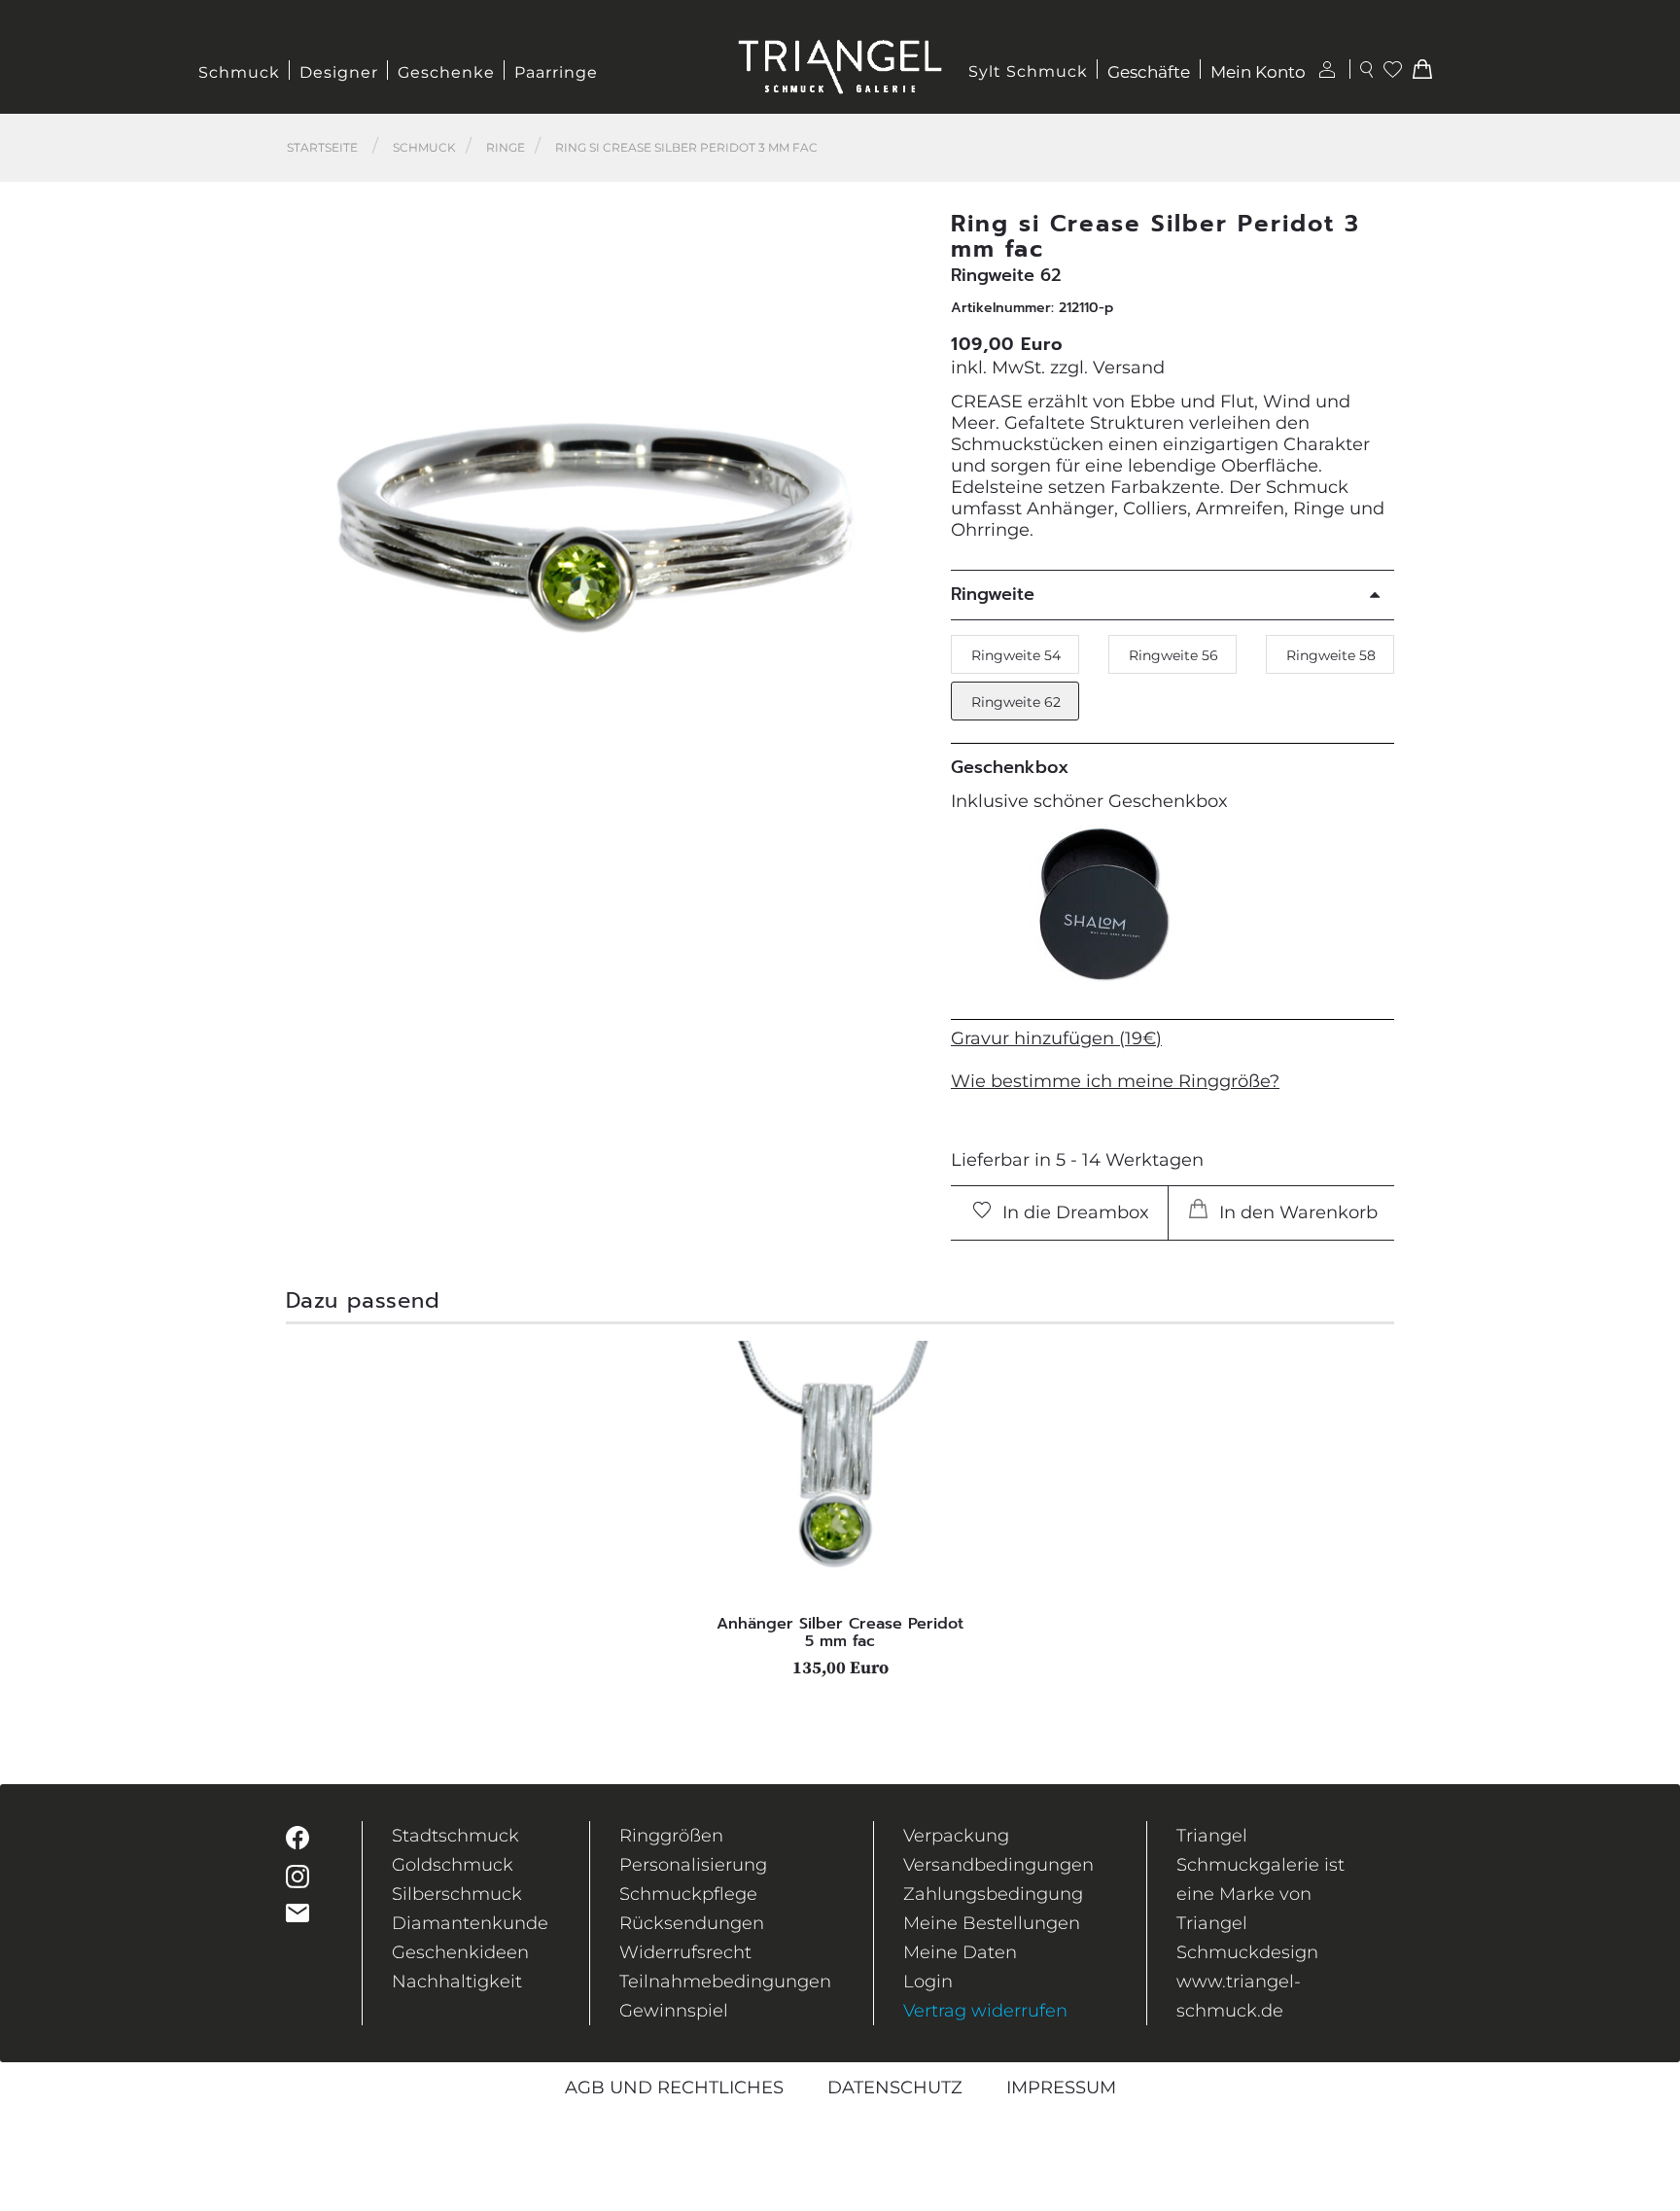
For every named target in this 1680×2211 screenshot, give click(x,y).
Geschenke (446, 72)
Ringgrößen (671, 1836)
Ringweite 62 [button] (1016, 702)
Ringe (506, 147)
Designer (339, 72)
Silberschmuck (457, 1894)
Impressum (1061, 2088)
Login (928, 1982)
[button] (899, 499)
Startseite (322, 147)
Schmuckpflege (688, 1894)
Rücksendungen (692, 1923)
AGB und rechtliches (674, 2088)
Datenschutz (895, 2088)
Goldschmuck (453, 1865)
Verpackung (956, 1836)
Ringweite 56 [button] (1173, 655)
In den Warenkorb (1296, 1212)
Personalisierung (693, 1865)
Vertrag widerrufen (985, 2011)
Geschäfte (1149, 72)
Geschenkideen (460, 1952)
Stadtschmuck (455, 1836)
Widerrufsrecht (685, 1952)
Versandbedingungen (998, 1865)
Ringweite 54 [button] (1016, 655)
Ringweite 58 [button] (1331, 655)
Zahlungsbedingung (993, 1894)
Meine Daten (960, 1952)
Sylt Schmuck (1028, 71)
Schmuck (239, 72)
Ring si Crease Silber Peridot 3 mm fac (686, 147)
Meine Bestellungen (992, 1923)
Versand (1129, 368)
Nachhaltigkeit (457, 1982)
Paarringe (556, 72)
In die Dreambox (1073, 1212)
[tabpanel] (840, 1509)
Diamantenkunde (470, 1923)
